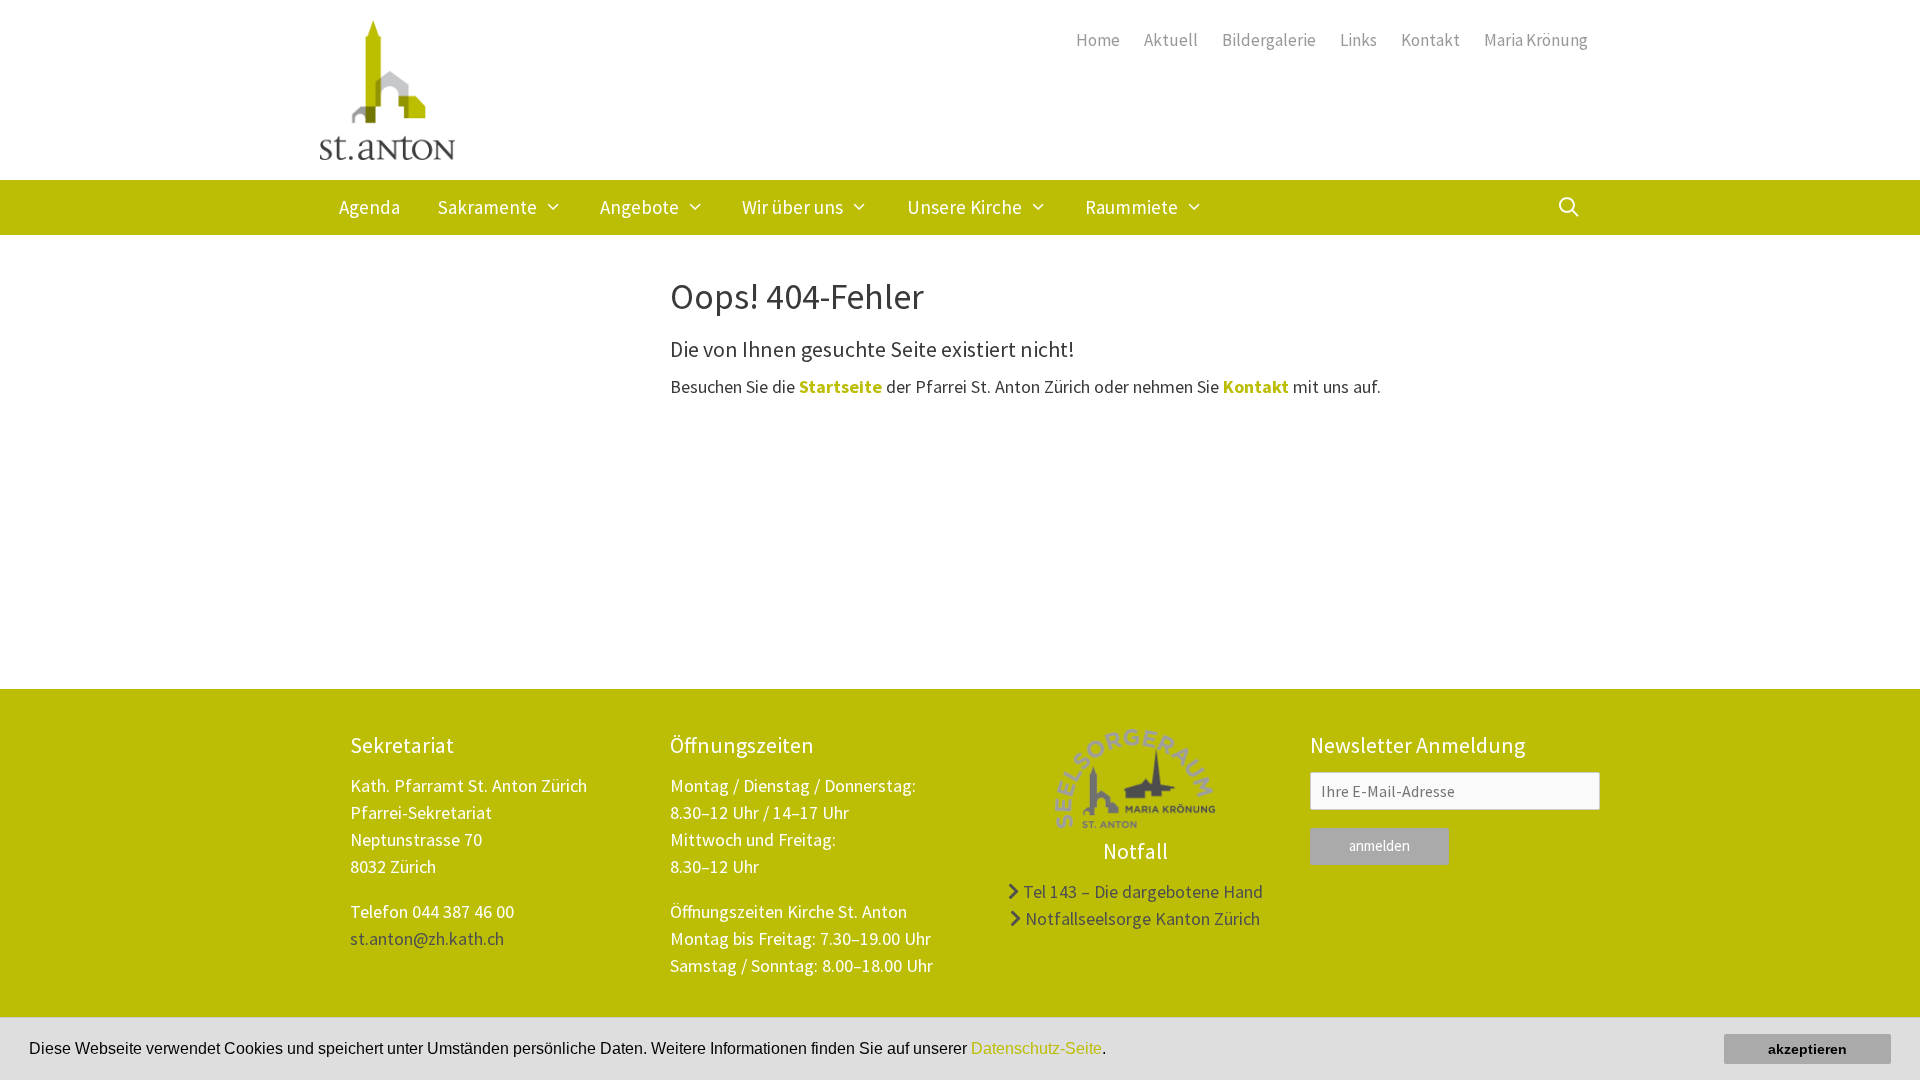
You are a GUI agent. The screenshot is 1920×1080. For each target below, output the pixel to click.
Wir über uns (792, 207)
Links (1358, 40)
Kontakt (1430, 40)
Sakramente (487, 207)
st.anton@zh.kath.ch (427, 938)
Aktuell (1171, 40)
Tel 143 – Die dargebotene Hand (1141, 891)
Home (1098, 40)
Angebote (639, 207)
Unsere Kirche (964, 207)
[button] (1113, 1051)
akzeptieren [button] (1807, 1049)
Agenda (369, 207)
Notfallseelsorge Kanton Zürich (1140, 918)
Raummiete (1131, 207)
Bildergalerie (1269, 40)
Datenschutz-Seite (1036, 1048)
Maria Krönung (1536, 40)
